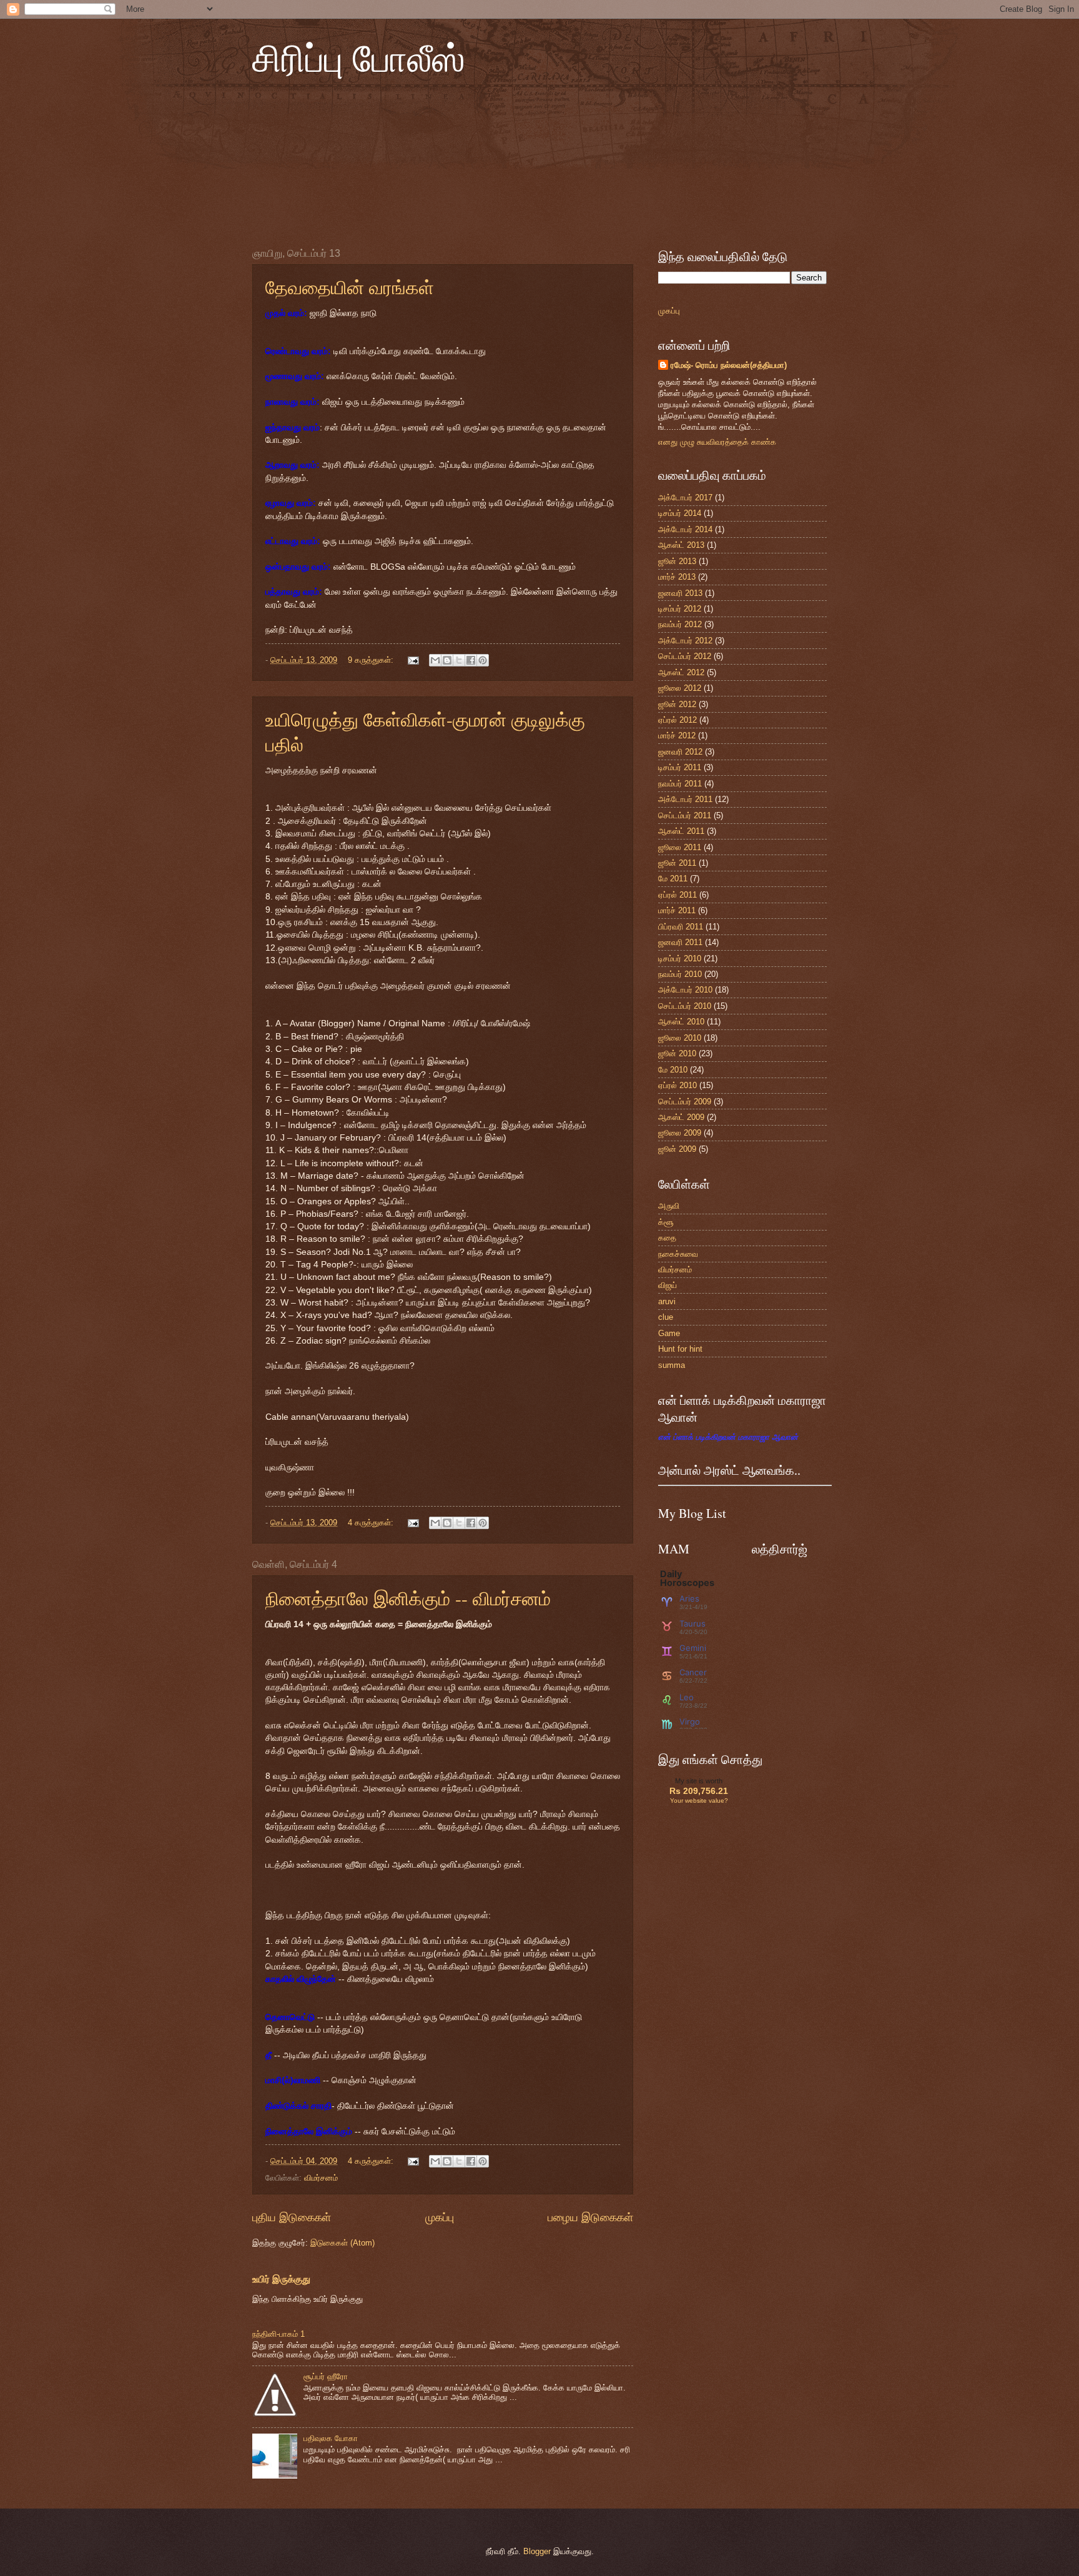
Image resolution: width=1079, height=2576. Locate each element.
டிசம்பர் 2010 (680, 959)
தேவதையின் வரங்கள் (350, 287)
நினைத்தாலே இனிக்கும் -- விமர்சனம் (408, 1598)
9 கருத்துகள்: (372, 660)
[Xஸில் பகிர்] (459, 660)
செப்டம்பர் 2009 (685, 1102)
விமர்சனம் (321, 2178)
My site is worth (699, 1781)
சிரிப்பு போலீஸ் (359, 57)
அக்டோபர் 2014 (685, 529)
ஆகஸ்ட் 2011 (681, 831)
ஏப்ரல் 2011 (677, 895)
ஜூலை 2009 (680, 1133)
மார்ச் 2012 (677, 736)
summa (672, 1365)
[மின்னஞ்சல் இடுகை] (413, 660)
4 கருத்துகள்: (372, 1523)
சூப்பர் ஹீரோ (326, 2376)
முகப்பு (440, 2217)
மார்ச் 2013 (677, 577)
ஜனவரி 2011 (680, 942)
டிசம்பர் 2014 (680, 513)
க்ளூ (666, 1222)
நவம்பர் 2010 (680, 974)
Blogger (537, 2551)
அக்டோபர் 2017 (685, 498)
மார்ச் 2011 (677, 910)
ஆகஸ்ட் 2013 (681, 545)
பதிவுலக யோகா (331, 2438)
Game (669, 1333)
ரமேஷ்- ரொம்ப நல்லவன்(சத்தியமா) (729, 365)
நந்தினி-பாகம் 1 (278, 2334)
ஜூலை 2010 (680, 1038)
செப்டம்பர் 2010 (685, 1006)
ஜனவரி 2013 (680, 593)
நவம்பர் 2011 (680, 784)
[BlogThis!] (447, 660)
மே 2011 (673, 879)
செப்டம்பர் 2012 (685, 656)
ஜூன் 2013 (677, 561)
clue (666, 1317)
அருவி (669, 1206)
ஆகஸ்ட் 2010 (681, 1022)
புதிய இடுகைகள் (292, 2217)
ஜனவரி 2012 (680, 752)
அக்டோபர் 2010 (685, 990)
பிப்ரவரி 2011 (681, 927)
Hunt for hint (680, 1349)
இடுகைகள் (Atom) (342, 2243)
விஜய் (668, 1285)
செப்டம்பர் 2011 (685, 815)
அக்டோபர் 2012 (685, 641)
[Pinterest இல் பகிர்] (483, 660)
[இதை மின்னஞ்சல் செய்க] (435, 660)
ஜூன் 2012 (677, 704)
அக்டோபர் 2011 (685, 799)
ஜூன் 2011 (677, 863)
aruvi (667, 1301)
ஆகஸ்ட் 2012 (681, 672)
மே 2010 (673, 1070)
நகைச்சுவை (678, 1254)
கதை (667, 1238)
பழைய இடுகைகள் (590, 2217)
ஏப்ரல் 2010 (677, 1085)
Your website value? (699, 1801)
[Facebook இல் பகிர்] (471, 660)
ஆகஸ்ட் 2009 (681, 1117)
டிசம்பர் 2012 (680, 609)
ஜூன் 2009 (677, 1149)
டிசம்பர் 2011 (680, 767)
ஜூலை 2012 (680, 688)
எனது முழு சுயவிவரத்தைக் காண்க (717, 442)
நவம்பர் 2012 (680, 624)
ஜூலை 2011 (680, 847)
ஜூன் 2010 (677, 1053)
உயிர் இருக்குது (281, 2279)
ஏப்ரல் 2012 (677, 720)
